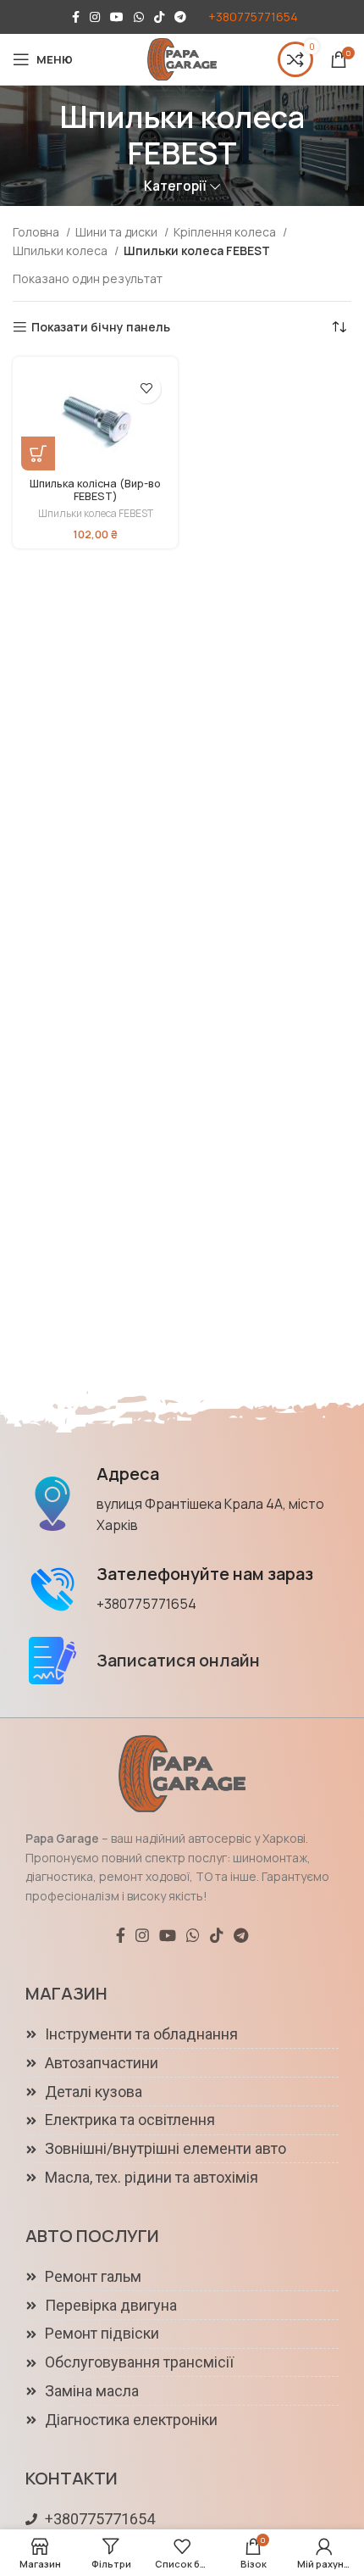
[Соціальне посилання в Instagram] (95, 17)
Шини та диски (118, 232)
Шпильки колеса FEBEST (96, 514)
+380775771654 (253, 17)
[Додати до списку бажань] (146, 389)
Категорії (175, 186)
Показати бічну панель (101, 328)
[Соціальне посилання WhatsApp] (139, 17)
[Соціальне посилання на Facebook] (76, 17)
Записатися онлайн (178, 1660)
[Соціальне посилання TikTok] (159, 17)
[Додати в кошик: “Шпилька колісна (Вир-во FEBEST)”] (38, 453)
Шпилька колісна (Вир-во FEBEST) (95, 490)
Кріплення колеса (226, 232)
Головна (37, 232)
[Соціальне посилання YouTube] (117, 17)
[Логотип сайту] (182, 58)
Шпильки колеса (61, 250)
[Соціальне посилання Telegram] (180, 17)
